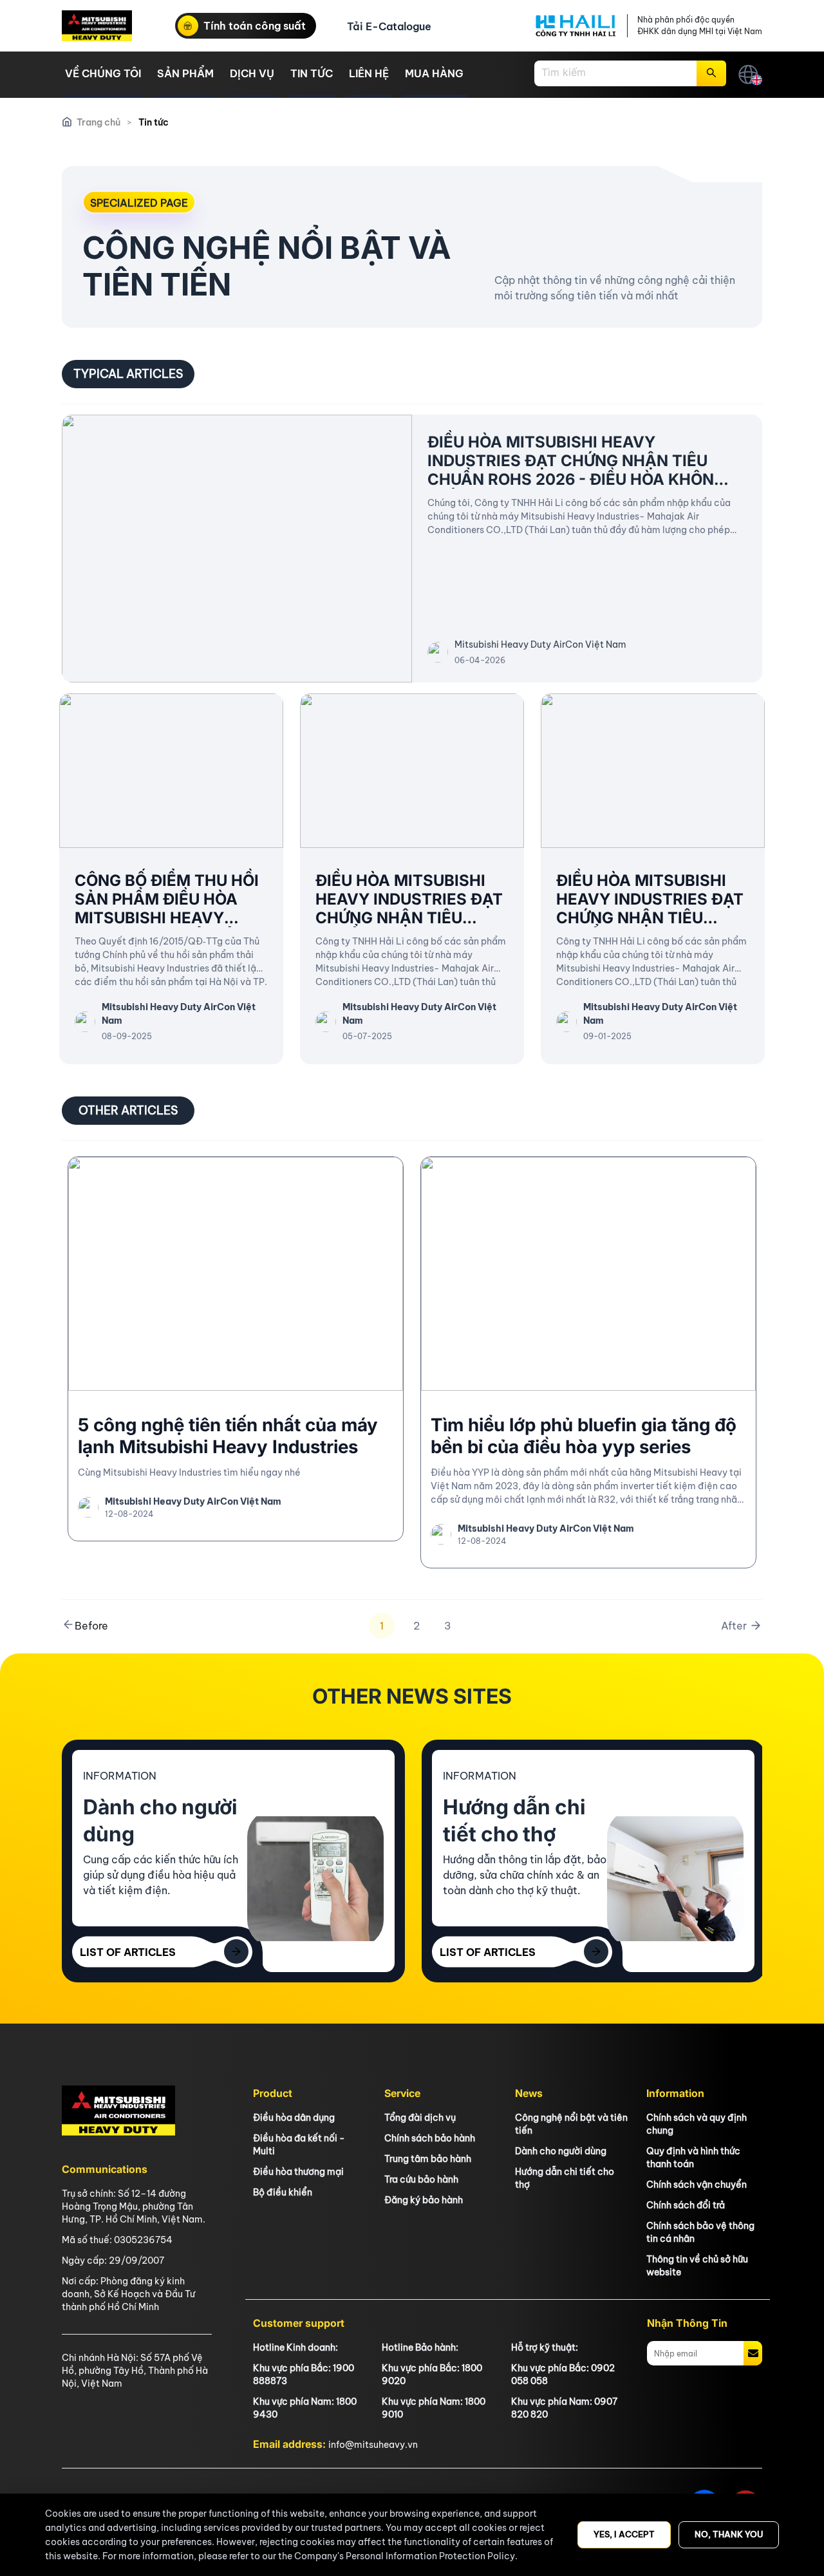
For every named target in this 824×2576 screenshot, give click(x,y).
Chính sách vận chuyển (697, 2185)
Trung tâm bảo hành (428, 2159)
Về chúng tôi (103, 73)
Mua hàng (434, 73)
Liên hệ (369, 73)
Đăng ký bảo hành (424, 2200)
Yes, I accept (624, 2534)
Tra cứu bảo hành (421, 2179)
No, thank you (729, 2534)
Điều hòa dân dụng (294, 2118)
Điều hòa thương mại (298, 2172)
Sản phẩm (185, 73)
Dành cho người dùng (561, 2151)
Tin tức (312, 73)
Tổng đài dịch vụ (420, 2118)
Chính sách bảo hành (430, 2138)
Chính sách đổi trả (686, 2205)
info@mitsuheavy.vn (373, 2445)
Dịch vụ (252, 73)
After (735, 1626)
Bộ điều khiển (283, 2192)
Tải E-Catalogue (389, 26)
